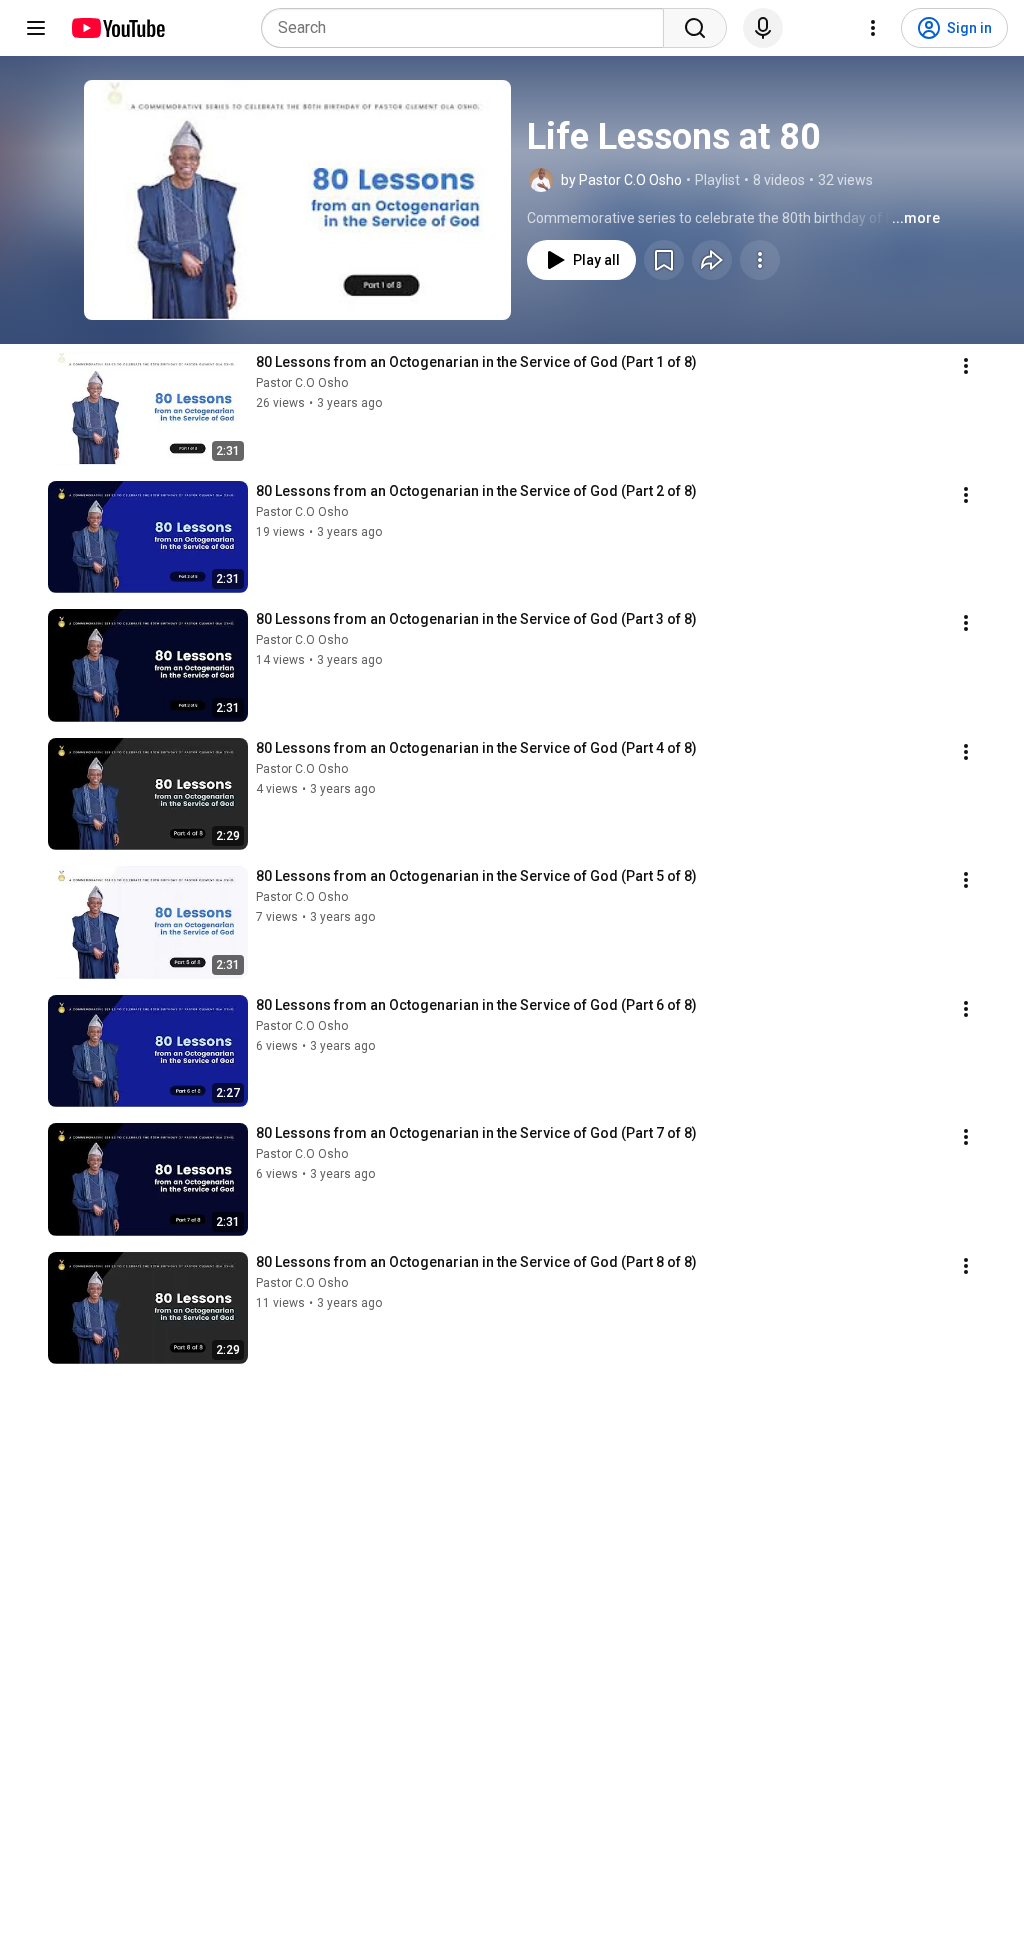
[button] (297, 200)
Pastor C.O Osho (302, 383)
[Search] (695, 28)
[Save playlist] (664, 260)
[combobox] (468, 28)
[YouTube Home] (117, 28)
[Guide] (36, 28)
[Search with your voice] (763, 28)
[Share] (712, 260)
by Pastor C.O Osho (621, 180)
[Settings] (873, 28)
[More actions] (760, 260)
